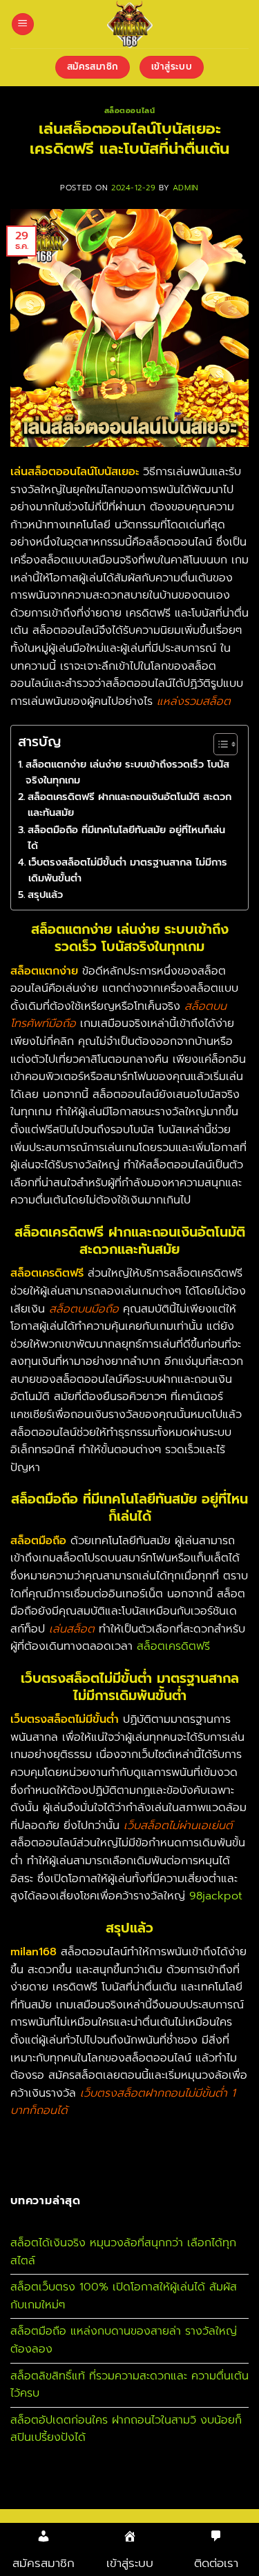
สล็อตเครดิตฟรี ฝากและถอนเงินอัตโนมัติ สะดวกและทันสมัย (129, 805)
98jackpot (216, 1896)
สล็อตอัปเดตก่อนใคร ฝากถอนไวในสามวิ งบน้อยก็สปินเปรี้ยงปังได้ (126, 2429)
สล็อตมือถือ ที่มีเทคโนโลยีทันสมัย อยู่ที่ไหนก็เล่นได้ (126, 838)
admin (186, 188)
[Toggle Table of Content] (219, 744)
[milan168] (130, 24)
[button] (23, 24)
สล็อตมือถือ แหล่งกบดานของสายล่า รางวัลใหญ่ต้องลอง (124, 2340)
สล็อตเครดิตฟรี (173, 1646)
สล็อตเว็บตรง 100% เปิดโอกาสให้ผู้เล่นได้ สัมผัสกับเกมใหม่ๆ (124, 2296)
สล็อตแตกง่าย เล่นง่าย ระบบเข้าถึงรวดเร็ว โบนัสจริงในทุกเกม (127, 772)
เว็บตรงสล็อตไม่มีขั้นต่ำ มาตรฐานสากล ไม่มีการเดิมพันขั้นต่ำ (128, 870)
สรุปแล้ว (45, 895)
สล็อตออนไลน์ (130, 111)
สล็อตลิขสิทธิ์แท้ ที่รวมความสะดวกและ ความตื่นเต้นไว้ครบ (129, 2385)
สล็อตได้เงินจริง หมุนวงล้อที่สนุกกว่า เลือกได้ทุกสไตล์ (123, 2252)
